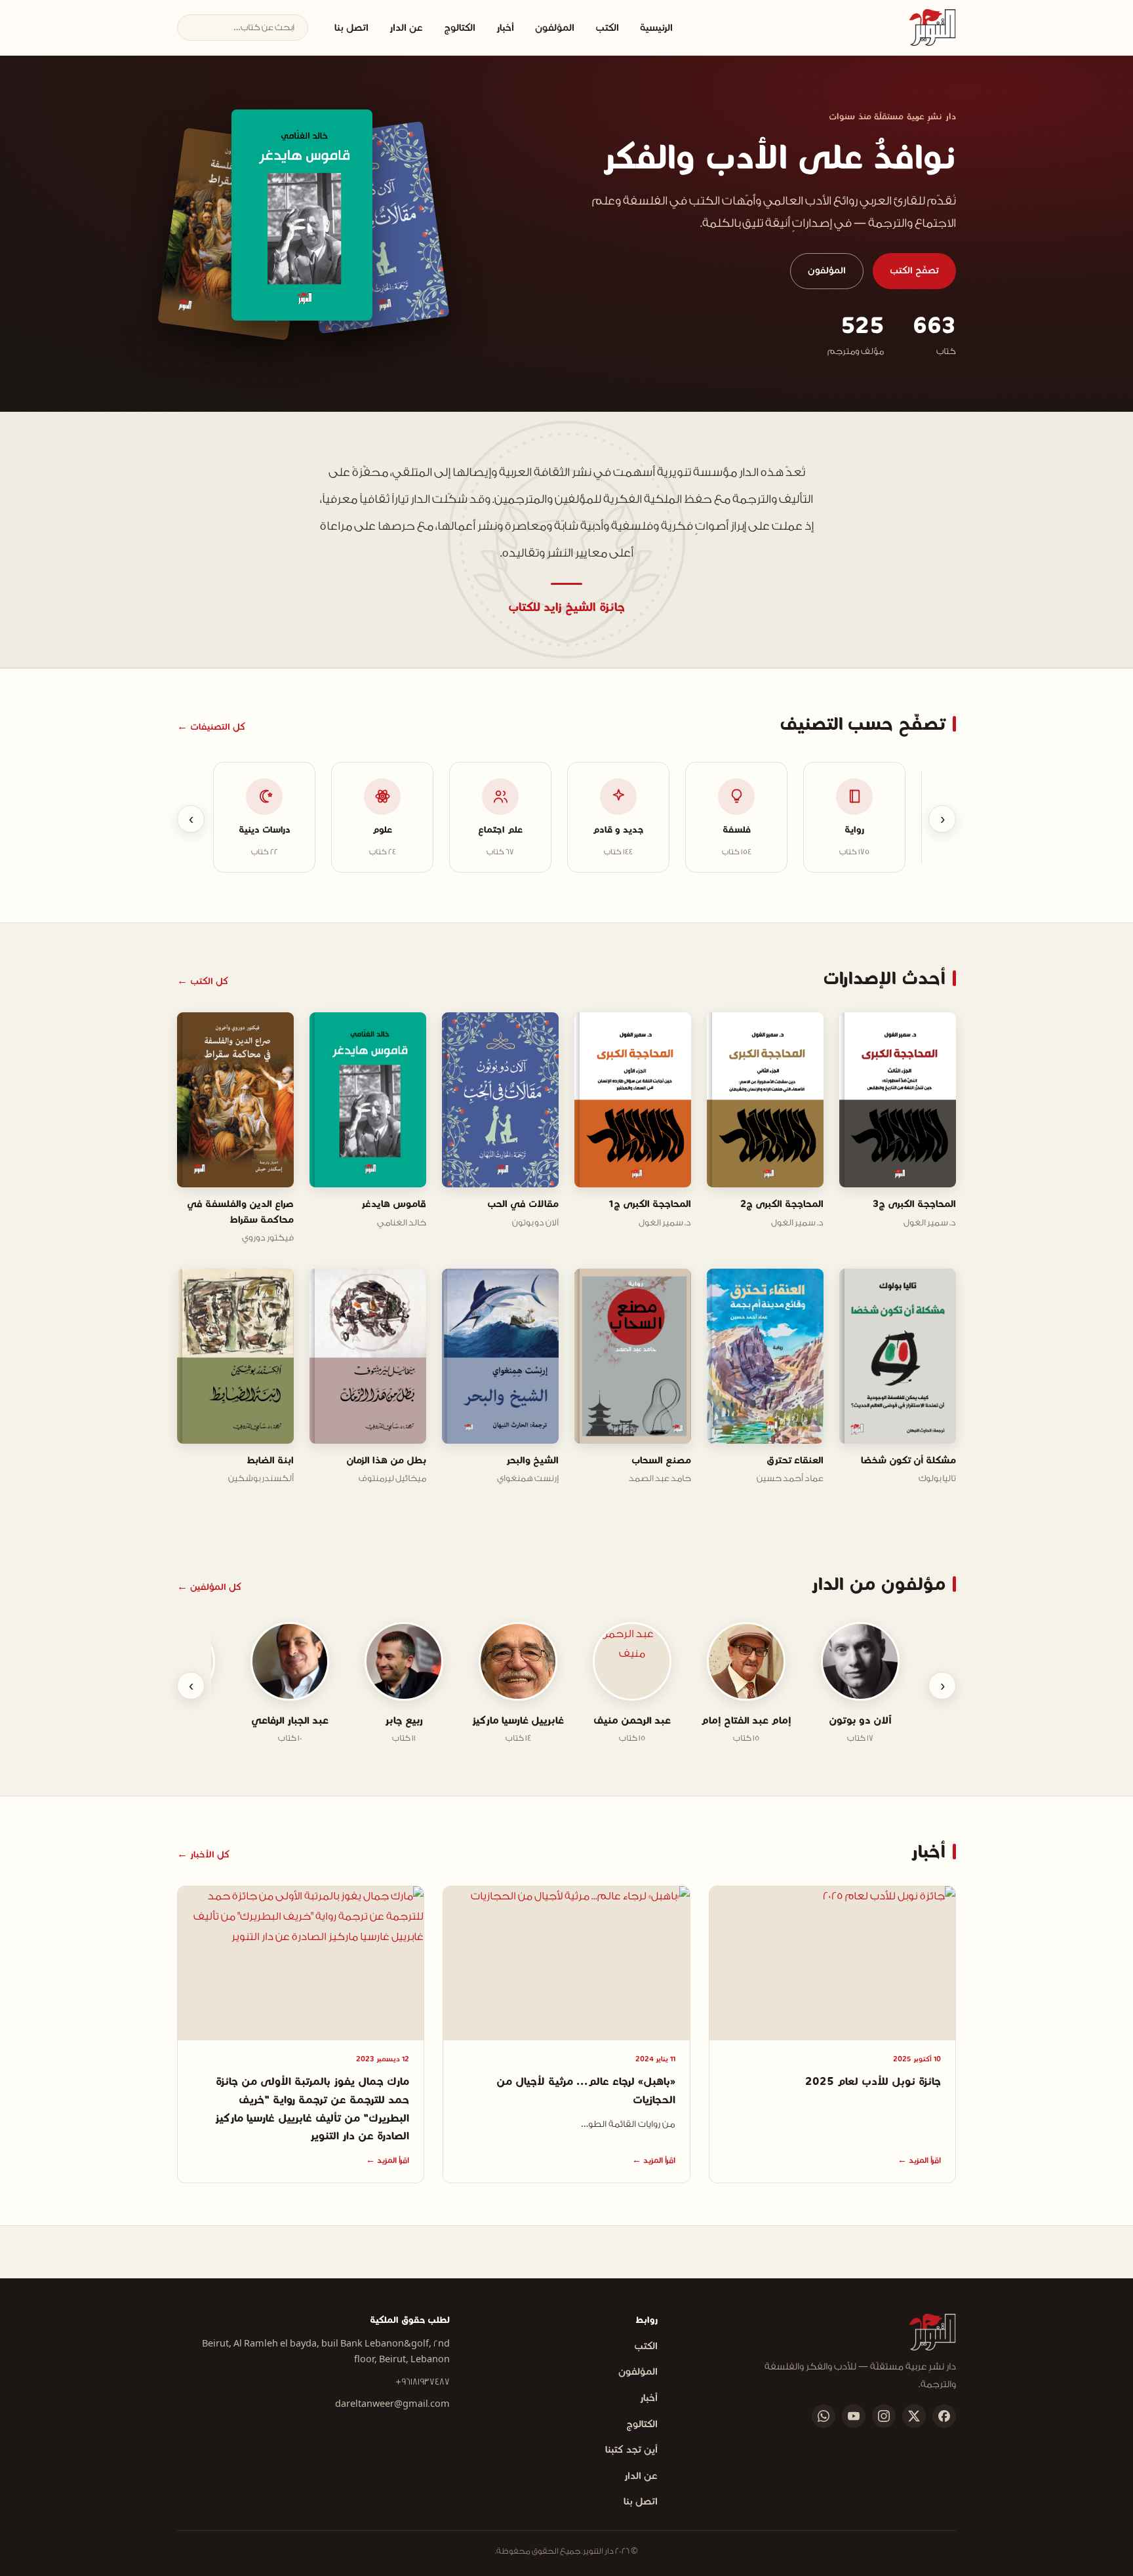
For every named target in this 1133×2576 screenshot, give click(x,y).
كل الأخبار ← (203, 1854)
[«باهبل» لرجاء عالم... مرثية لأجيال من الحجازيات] (566, 1963)
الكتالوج (460, 28)
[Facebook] (944, 2416)
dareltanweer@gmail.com (392, 2404)
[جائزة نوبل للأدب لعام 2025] (832, 1963)
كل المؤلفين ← (209, 1587)
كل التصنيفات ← (211, 727)
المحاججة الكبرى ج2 (782, 1204)
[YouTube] (854, 2416)
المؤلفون (555, 28)
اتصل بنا (351, 28)
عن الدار (406, 28)
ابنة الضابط (270, 1460)
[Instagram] (884, 2416)
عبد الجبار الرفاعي (298, 1720)
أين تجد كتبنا (631, 2449)
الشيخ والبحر (532, 1460)
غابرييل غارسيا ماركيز (526, 1720)
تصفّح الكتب (914, 270)
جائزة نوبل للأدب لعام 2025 (873, 2081)
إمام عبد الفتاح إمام (754, 1720)
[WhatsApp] (824, 2416)
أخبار (505, 28)
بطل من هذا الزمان (386, 1460)
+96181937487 (423, 2382)
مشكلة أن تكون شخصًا (908, 1460)
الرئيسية (656, 28)
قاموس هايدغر (394, 1204)
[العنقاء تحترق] (302, 215)
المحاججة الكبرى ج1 (650, 1204)
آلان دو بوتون (868, 1720)
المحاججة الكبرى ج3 (914, 1204)
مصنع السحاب (661, 1460)
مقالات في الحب (523, 1204)
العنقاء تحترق (795, 1460)
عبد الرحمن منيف (640, 1720)
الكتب (607, 28)
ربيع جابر (412, 1720)
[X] (914, 2416)
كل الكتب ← (203, 981)
